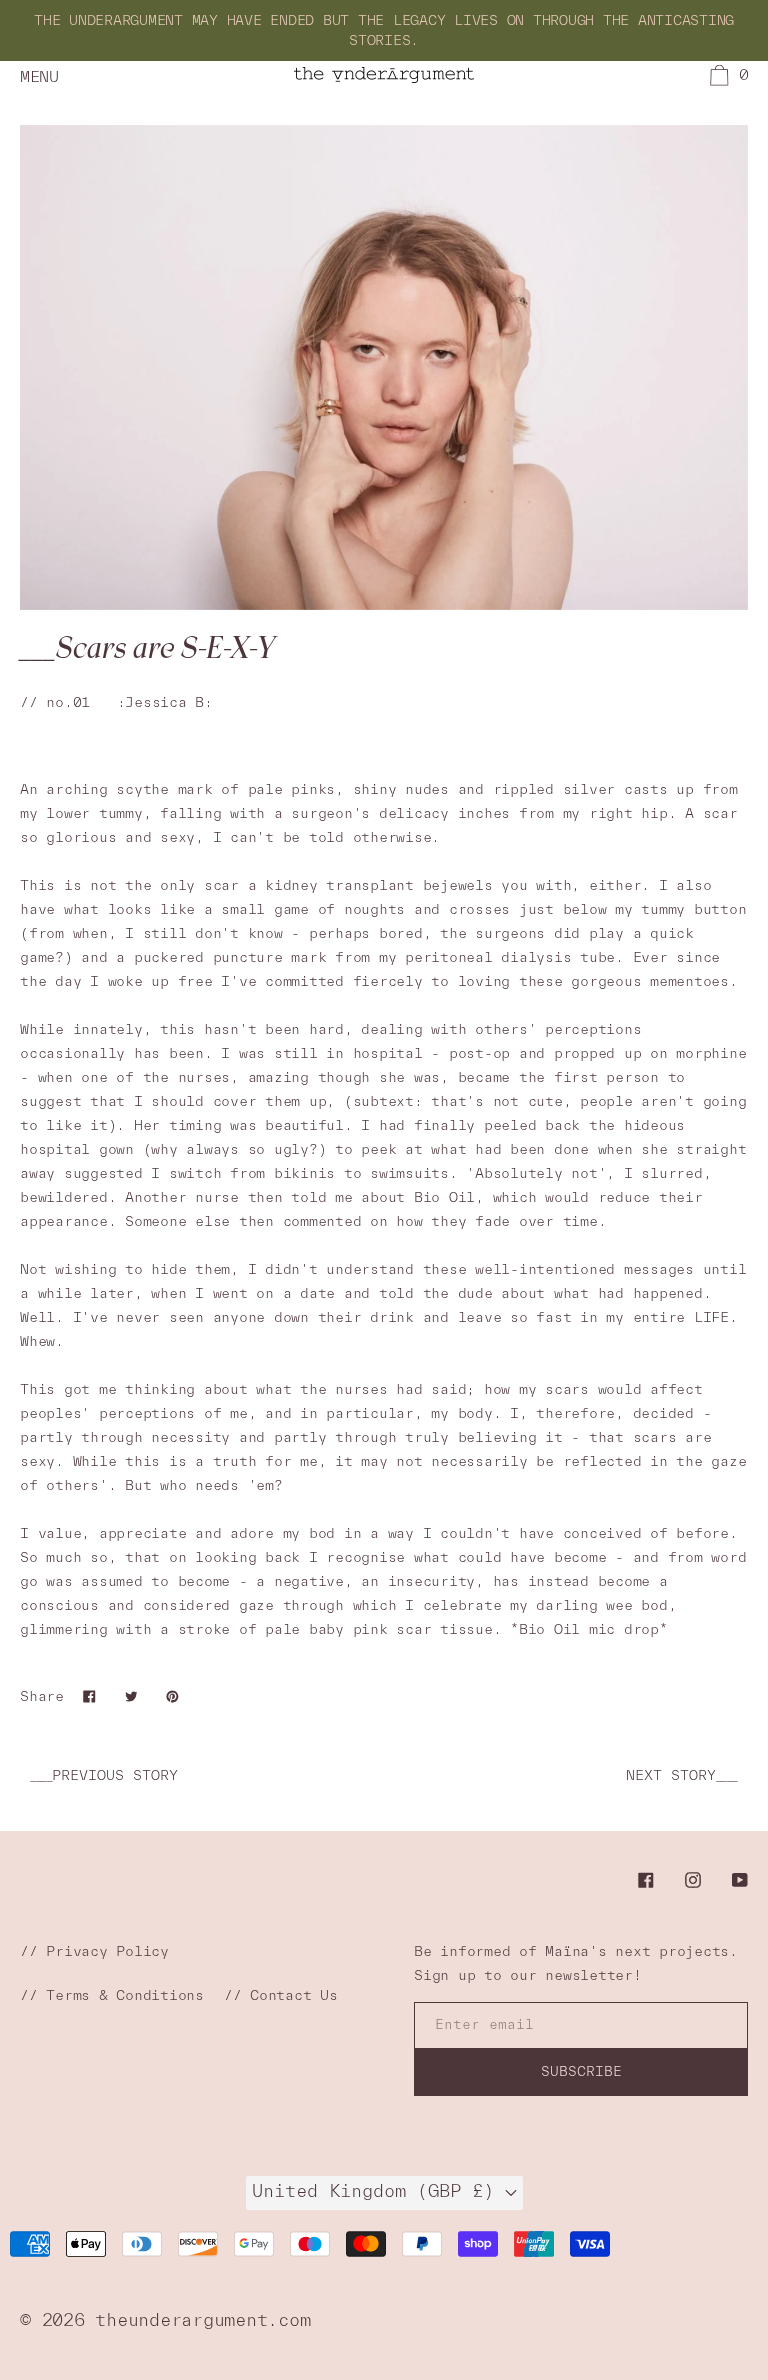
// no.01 (55, 702)
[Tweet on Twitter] (131, 1695)
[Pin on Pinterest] (172, 1695)
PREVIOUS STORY (104, 1775)
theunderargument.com (202, 2319)
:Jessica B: (165, 702)
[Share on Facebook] (89, 1695)
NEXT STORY (682, 1775)
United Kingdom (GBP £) (378, 2190)
